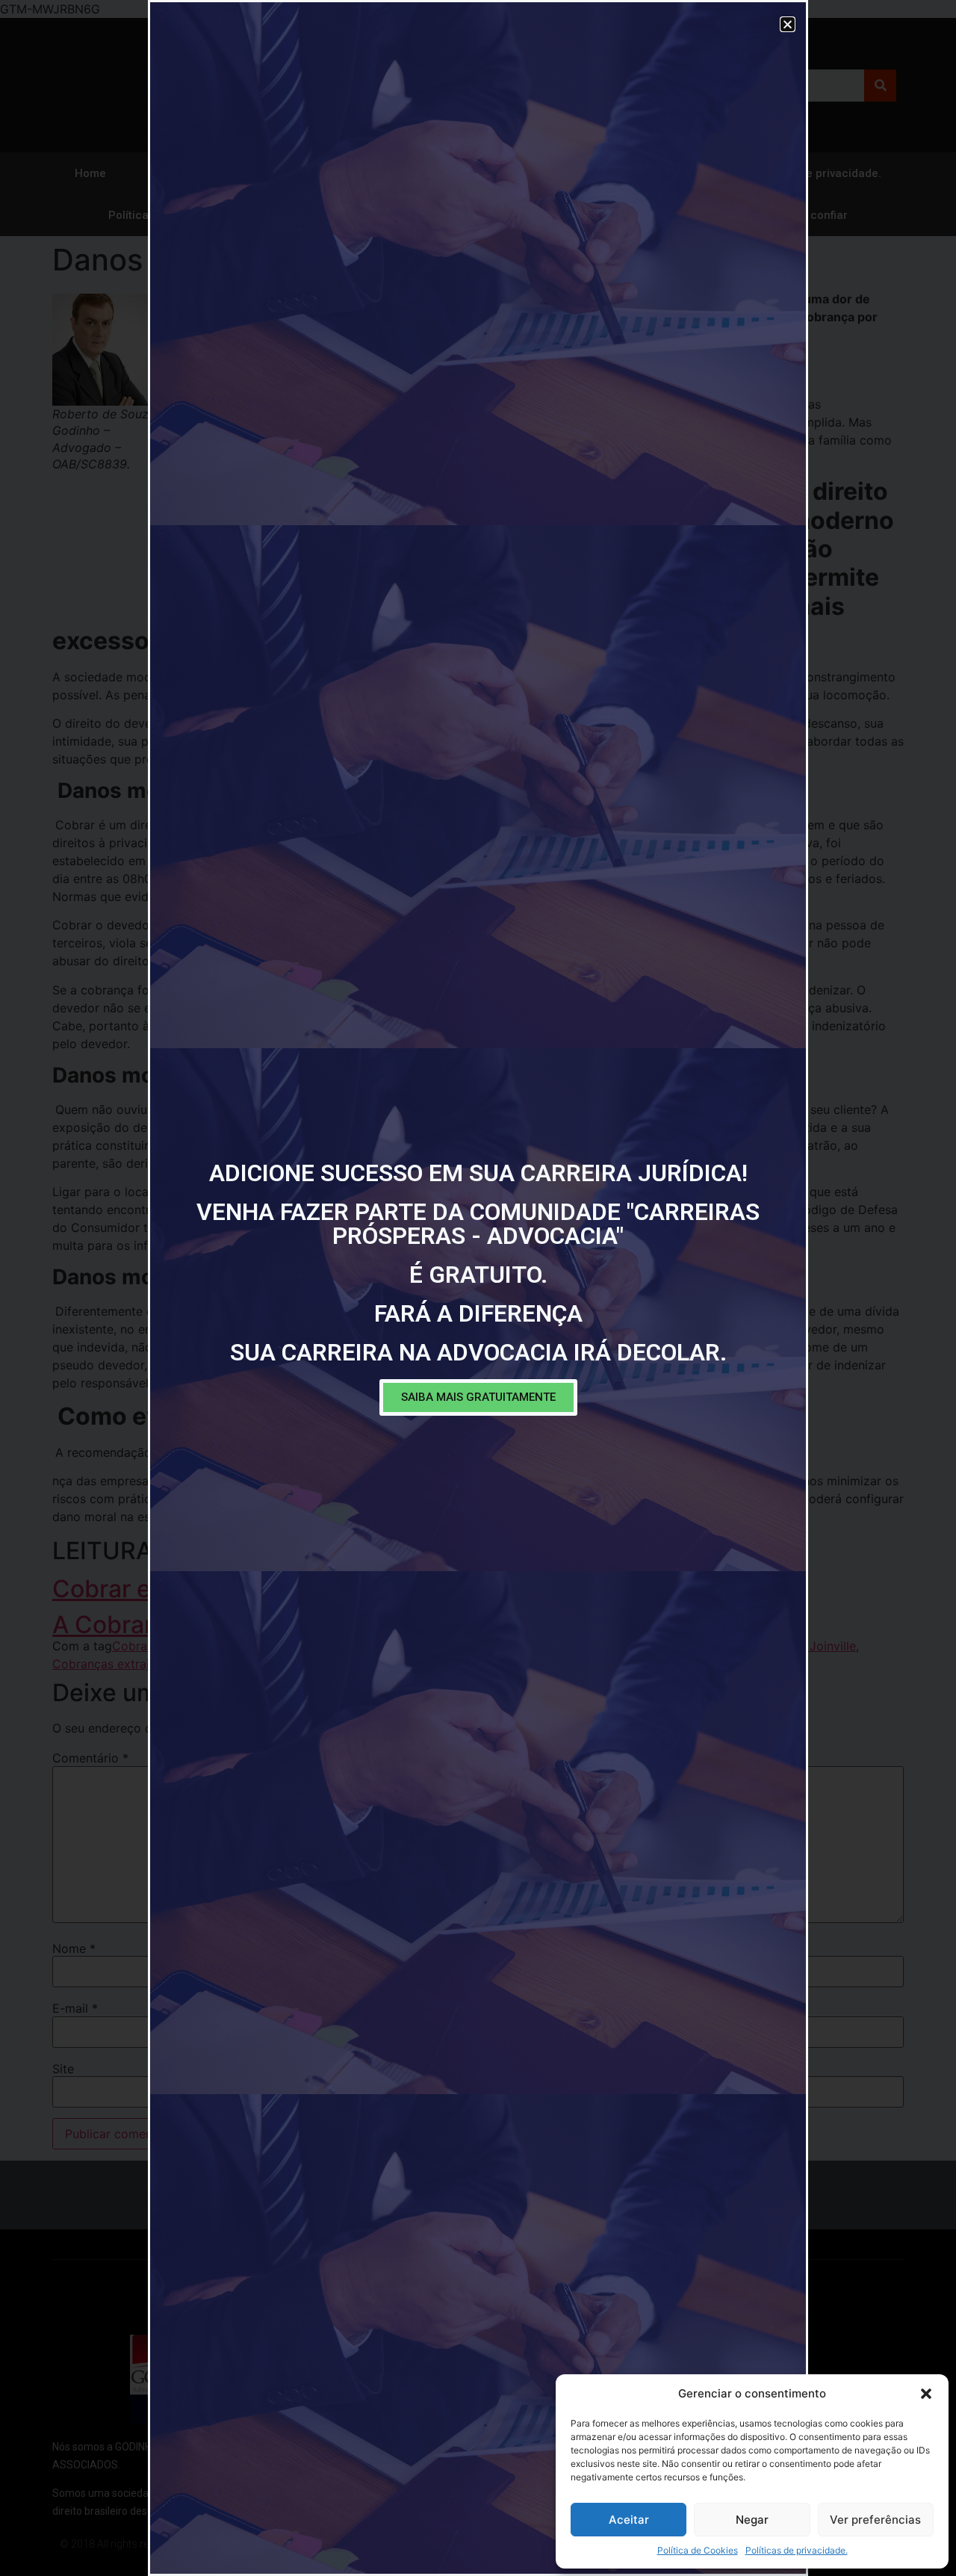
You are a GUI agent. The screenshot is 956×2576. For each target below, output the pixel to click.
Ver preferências (875, 2520)
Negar (752, 2520)
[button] (926, 2394)
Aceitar (629, 2520)
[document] (478, 1288)
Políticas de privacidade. (797, 2550)
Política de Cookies (698, 2550)
